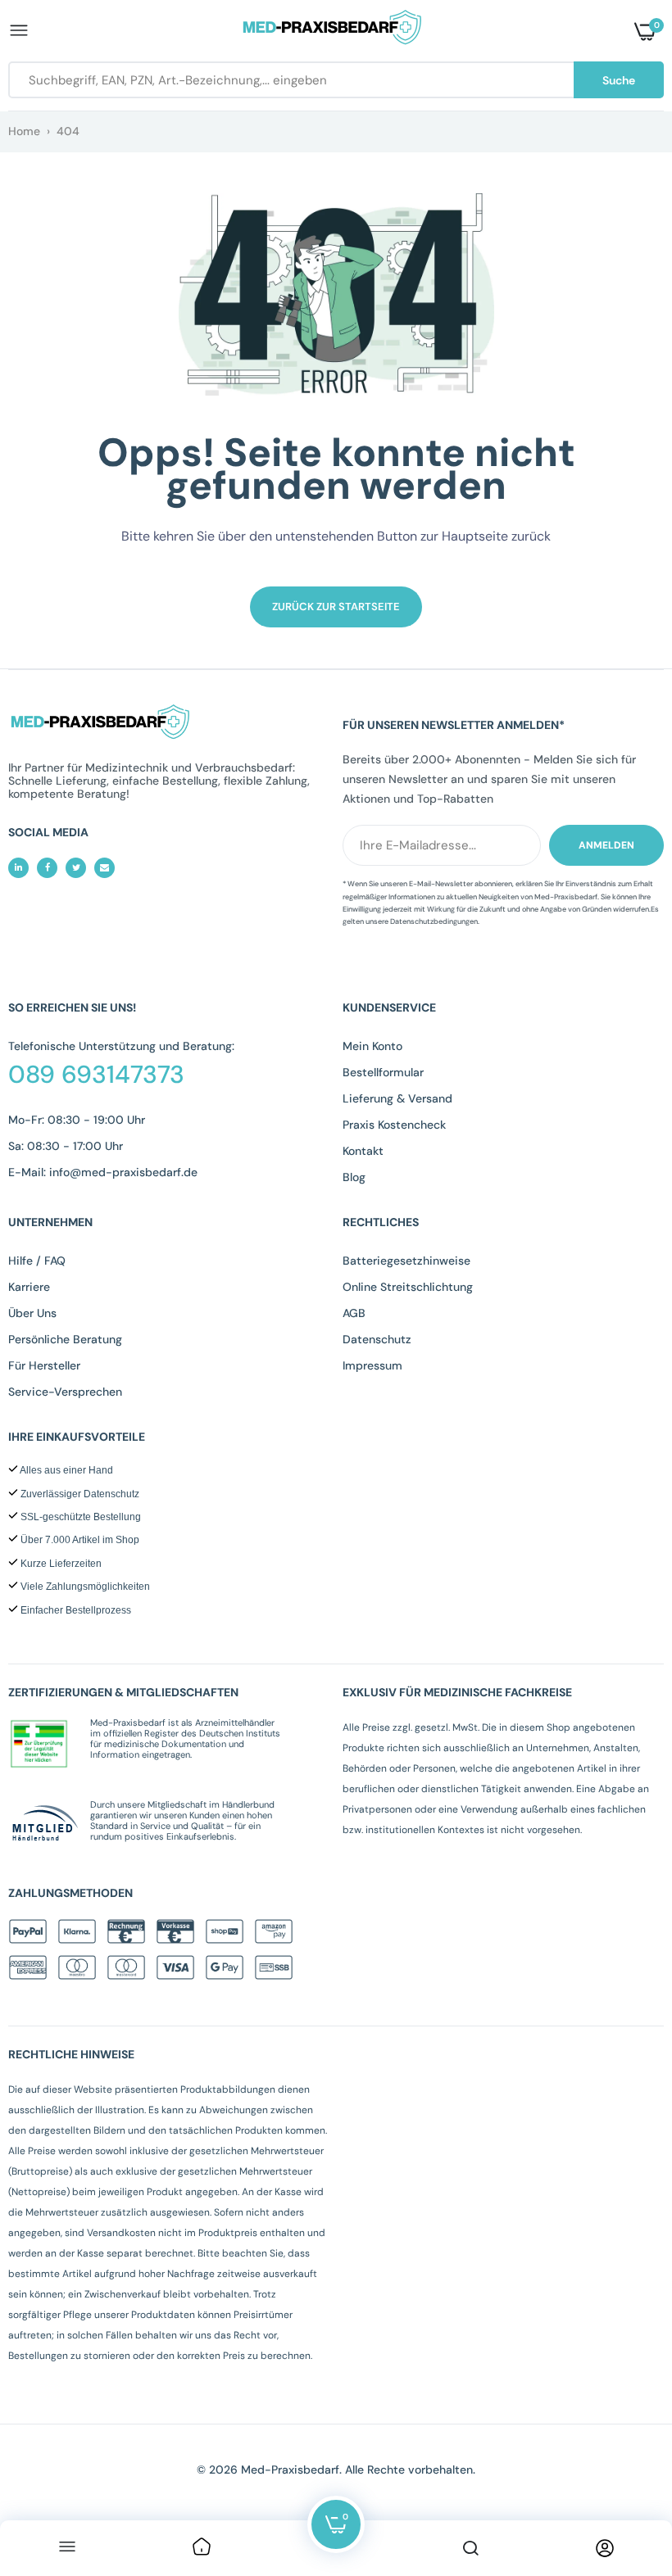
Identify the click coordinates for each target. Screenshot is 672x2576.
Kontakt (363, 1151)
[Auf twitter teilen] (76, 868)
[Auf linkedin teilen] (18, 868)
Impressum (372, 1365)
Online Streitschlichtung (408, 1287)
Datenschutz (377, 1339)
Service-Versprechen (65, 1392)
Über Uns (32, 1313)
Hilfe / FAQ (37, 1261)
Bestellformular (383, 1072)
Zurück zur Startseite (336, 607)
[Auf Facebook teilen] (47, 868)
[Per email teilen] (104, 868)
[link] (202, 2548)
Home (24, 131)
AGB (354, 1313)
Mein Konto (372, 1046)
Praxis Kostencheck (394, 1125)
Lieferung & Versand (397, 1098)
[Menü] (67, 2548)
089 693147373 (96, 1075)
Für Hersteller (44, 1365)
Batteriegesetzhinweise (406, 1261)
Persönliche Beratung (65, 1339)
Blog (354, 1177)
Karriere (29, 1287)
